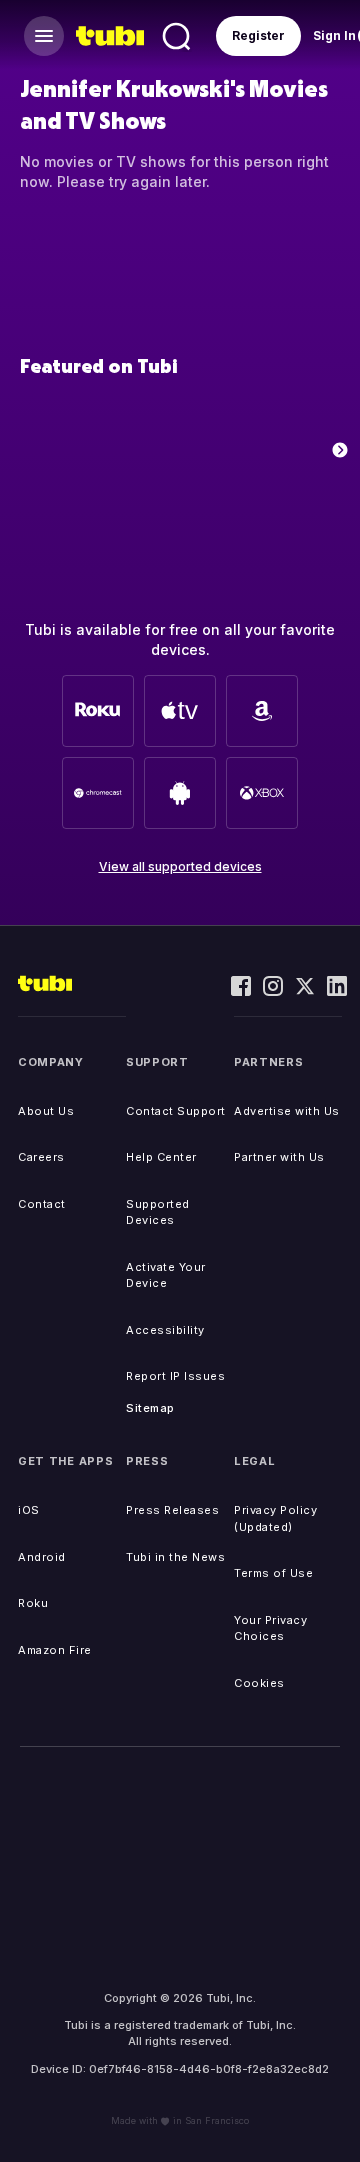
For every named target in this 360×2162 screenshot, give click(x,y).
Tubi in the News (175, 1557)
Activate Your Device (166, 1275)
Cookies (259, 1683)
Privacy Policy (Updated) (275, 1518)
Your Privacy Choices (270, 1628)
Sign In (334, 35)
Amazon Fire (55, 1650)
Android (42, 1557)
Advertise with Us (287, 1111)
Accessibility (165, 1330)
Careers (41, 1157)
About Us (46, 1111)
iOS (29, 1510)
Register (258, 35)
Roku (33, 1603)
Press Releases (172, 1510)
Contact (42, 1204)
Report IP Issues (175, 1376)
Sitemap (150, 1408)
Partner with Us (279, 1157)
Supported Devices (158, 1212)
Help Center (161, 1157)
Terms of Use (273, 1573)
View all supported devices (180, 866)
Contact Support (176, 1111)
